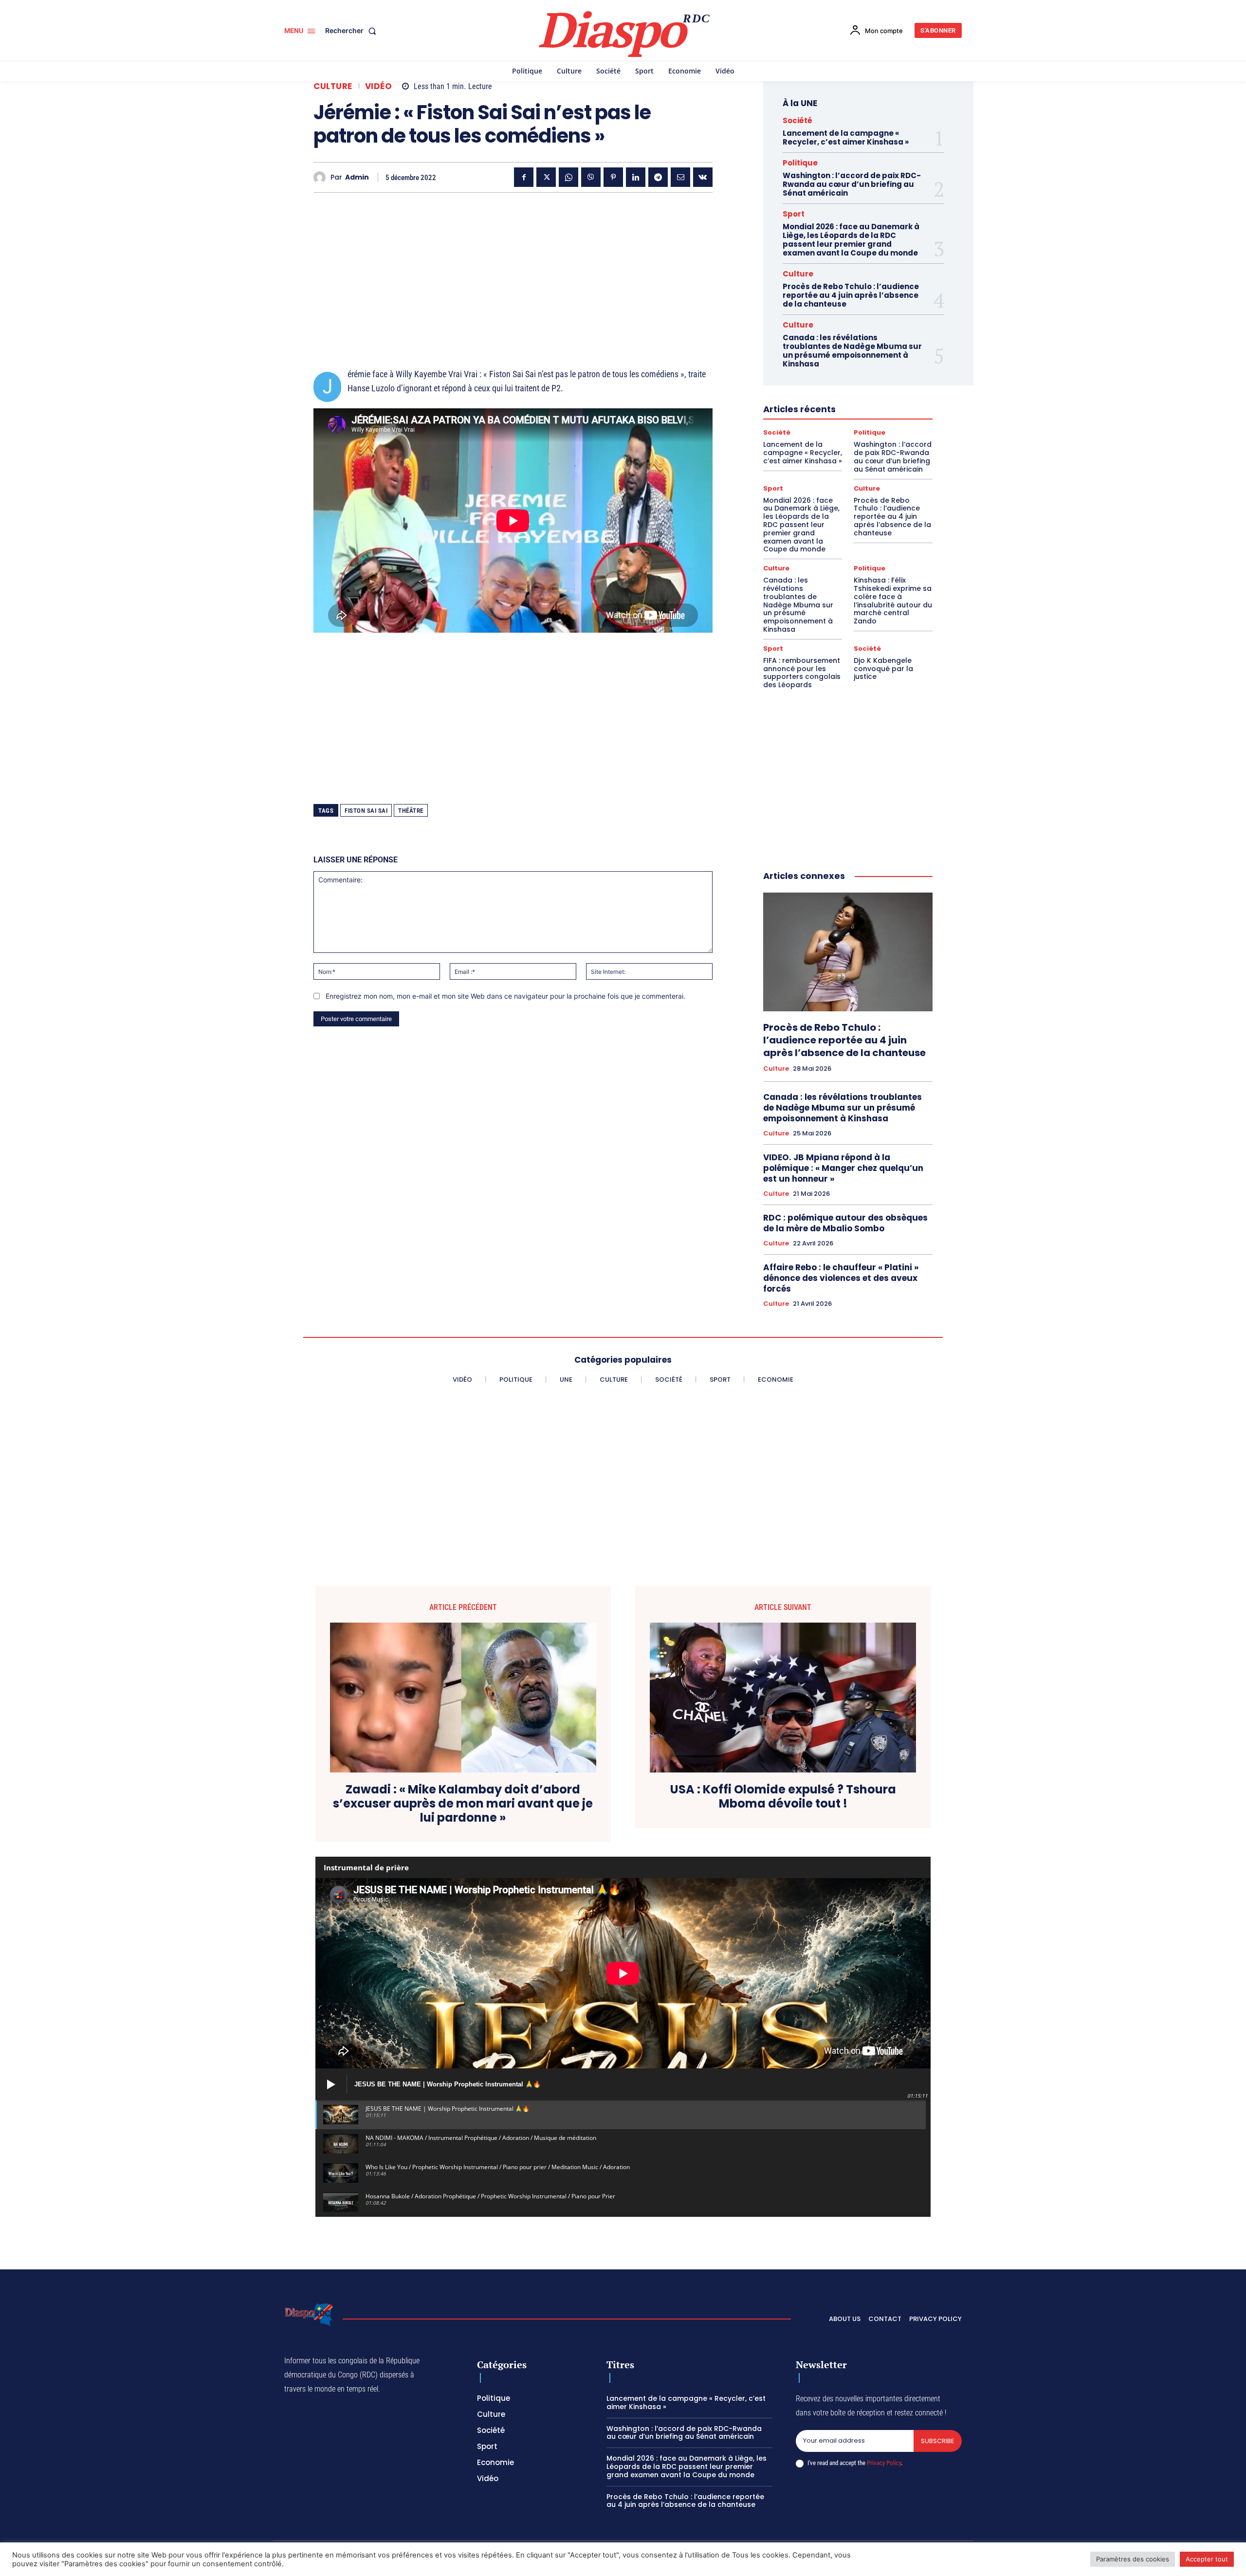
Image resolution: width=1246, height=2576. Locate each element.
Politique (800, 163)
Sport (794, 214)
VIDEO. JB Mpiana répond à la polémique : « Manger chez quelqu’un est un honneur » (843, 1168)
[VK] (703, 177)
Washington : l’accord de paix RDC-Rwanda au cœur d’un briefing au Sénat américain (852, 184)
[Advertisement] (513, 268)
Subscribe (938, 2441)
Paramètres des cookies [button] (1133, 2559)
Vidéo (379, 86)
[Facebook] (524, 177)
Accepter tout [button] (1207, 2559)
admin (357, 177)
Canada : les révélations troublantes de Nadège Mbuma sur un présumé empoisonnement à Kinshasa (852, 351)
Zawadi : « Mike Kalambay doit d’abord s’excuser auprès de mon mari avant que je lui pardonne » (463, 1804)
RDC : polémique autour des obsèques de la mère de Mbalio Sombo (845, 1223)
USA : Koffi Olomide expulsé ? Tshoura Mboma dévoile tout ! (783, 1797)
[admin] (322, 177)
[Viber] (591, 177)
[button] (353, 31)
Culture (333, 86)
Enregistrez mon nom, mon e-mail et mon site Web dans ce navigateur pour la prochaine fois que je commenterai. (505, 996)
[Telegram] (658, 177)
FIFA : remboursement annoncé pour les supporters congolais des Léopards (802, 673)
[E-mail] (680, 177)
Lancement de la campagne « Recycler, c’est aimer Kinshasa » (846, 137)
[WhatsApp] (568, 177)
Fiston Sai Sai (366, 811)
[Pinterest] (613, 177)
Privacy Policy (884, 2463)
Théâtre (411, 811)
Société (797, 120)
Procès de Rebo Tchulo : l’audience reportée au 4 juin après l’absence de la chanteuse (851, 295)
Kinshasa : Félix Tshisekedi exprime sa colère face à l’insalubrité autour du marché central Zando (893, 601)
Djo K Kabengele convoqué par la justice (883, 669)
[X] (546, 177)
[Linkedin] (636, 177)
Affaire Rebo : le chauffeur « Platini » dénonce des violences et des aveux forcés (841, 1278)
